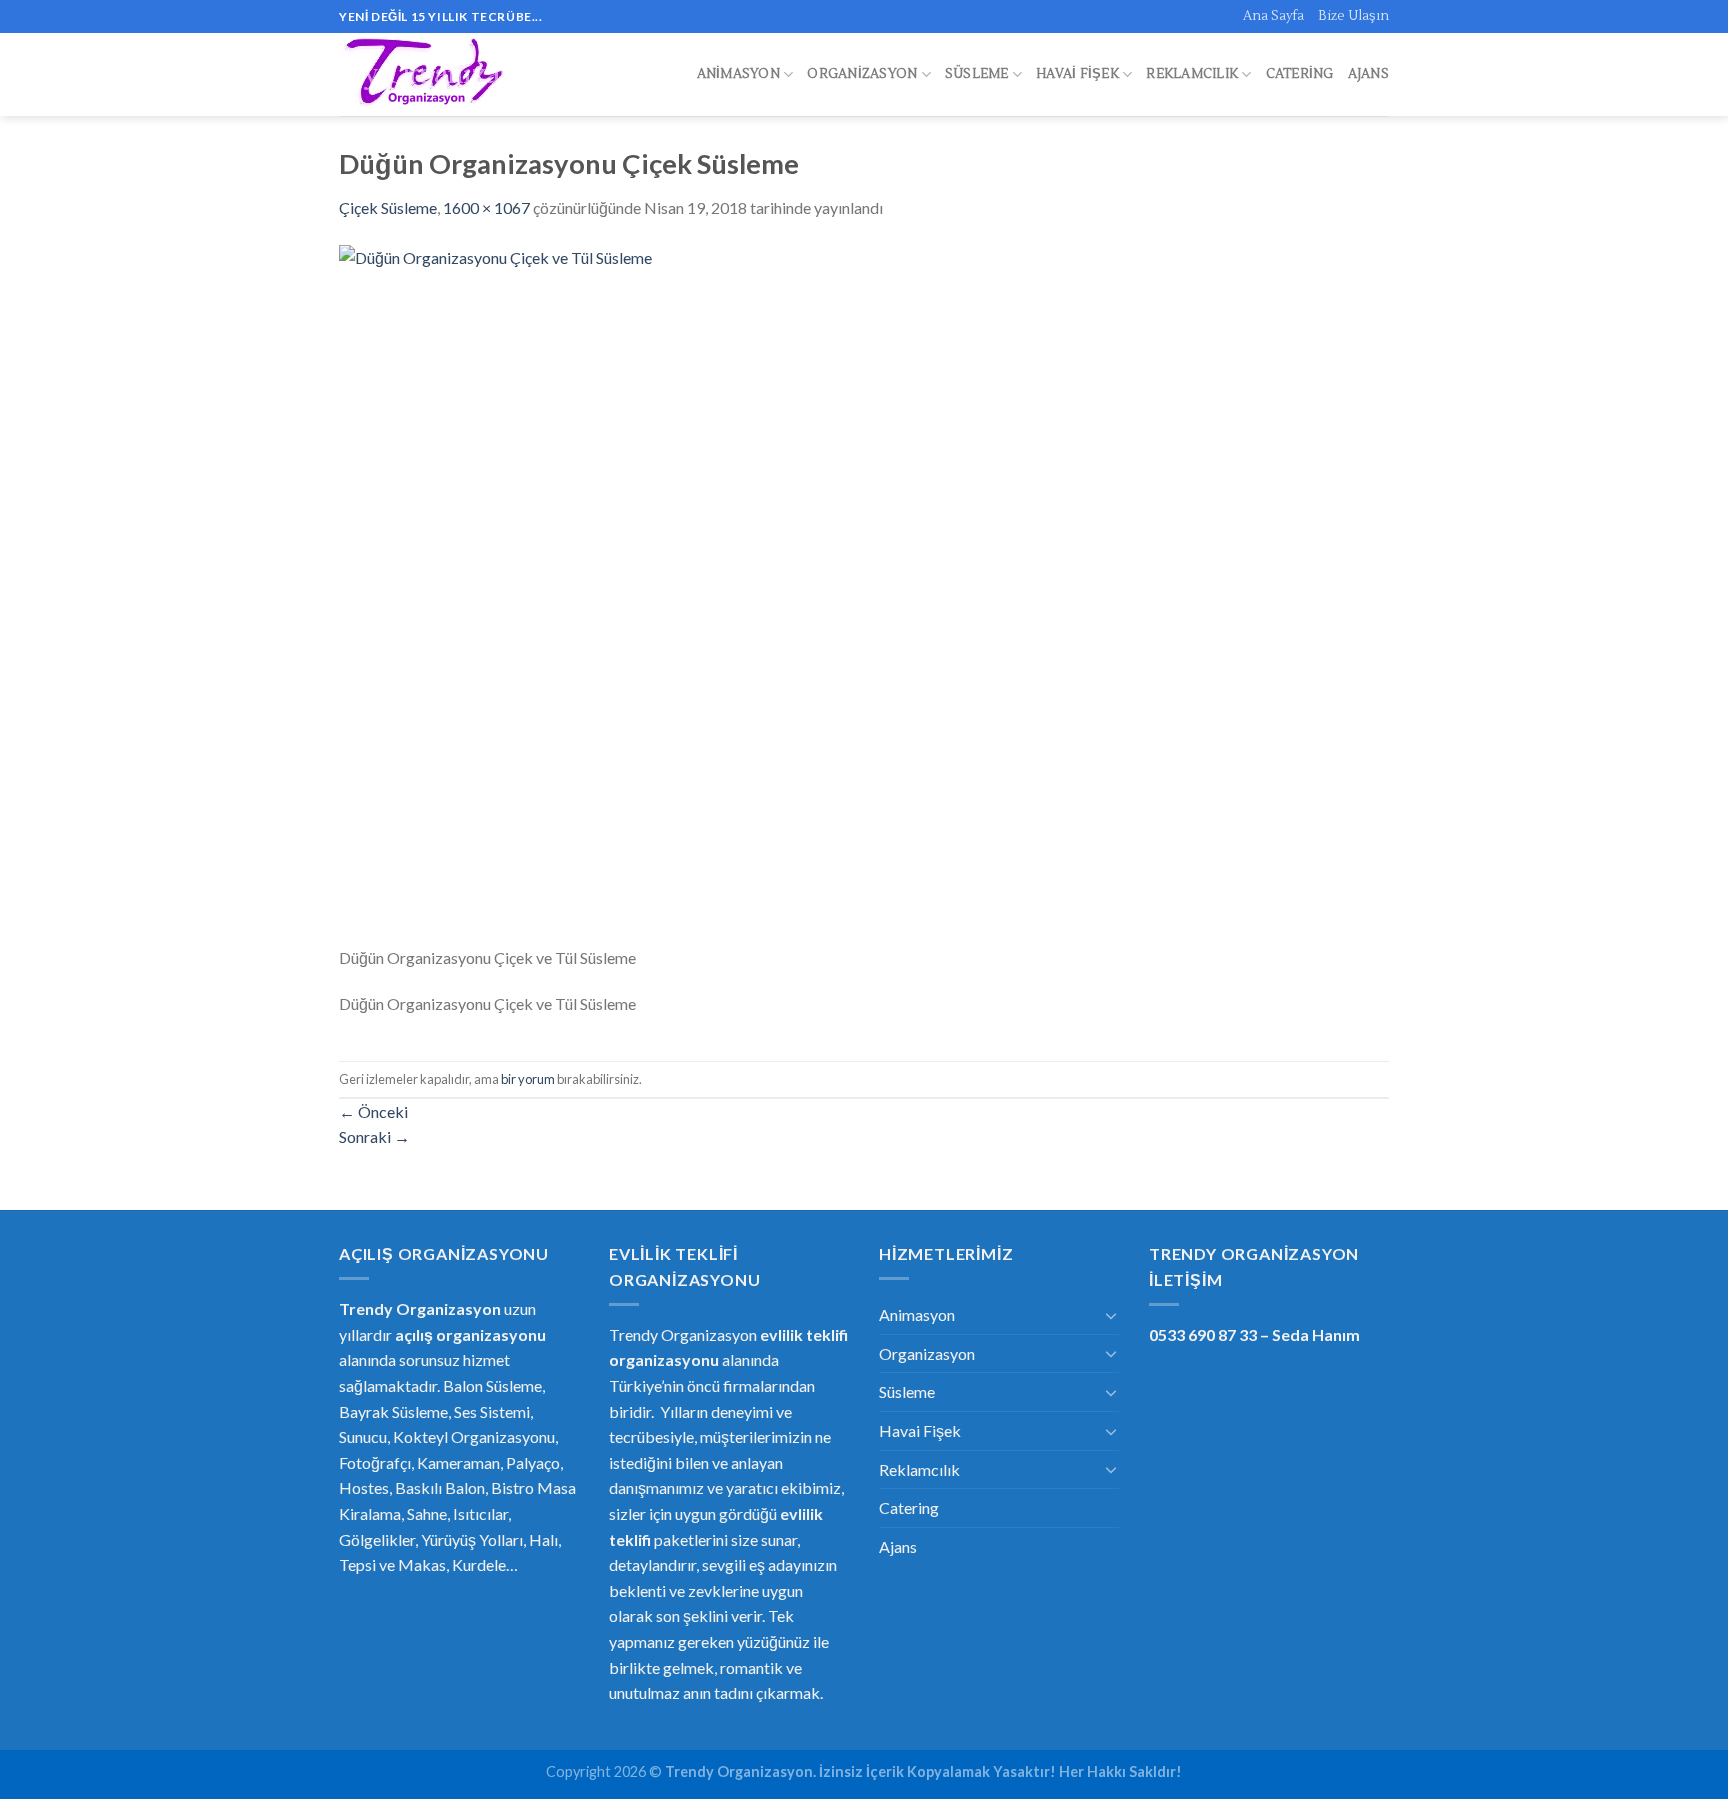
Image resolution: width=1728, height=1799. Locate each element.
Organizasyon (862, 74)
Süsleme (977, 74)
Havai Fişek (1077, 74)
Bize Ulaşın (1353, 16)
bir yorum (528, 1079)
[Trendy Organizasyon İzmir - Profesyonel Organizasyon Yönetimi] (427, 75)
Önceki (373, 1111)
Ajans (1368, 74)
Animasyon (738, 74)
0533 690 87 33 (1203, 1334)
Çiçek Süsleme (388, 207)
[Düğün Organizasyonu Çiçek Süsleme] (864, 592)
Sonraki (374, 1136)
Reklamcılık (1192, 74)
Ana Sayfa (1273, 16)
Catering (1300, 74)
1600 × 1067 (486, 207)
